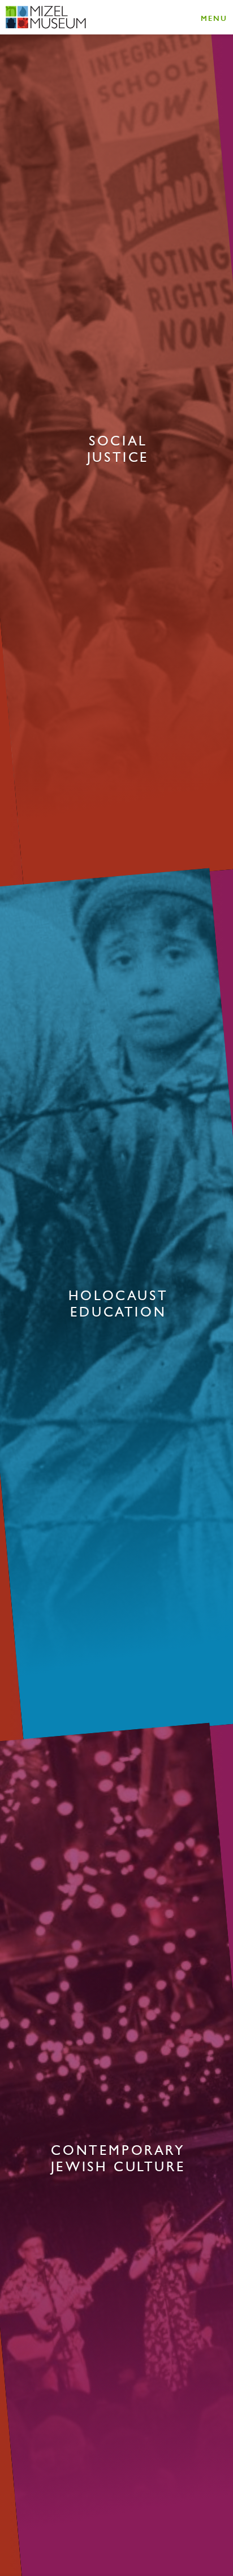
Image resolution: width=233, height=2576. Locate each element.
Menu (214, 18)
